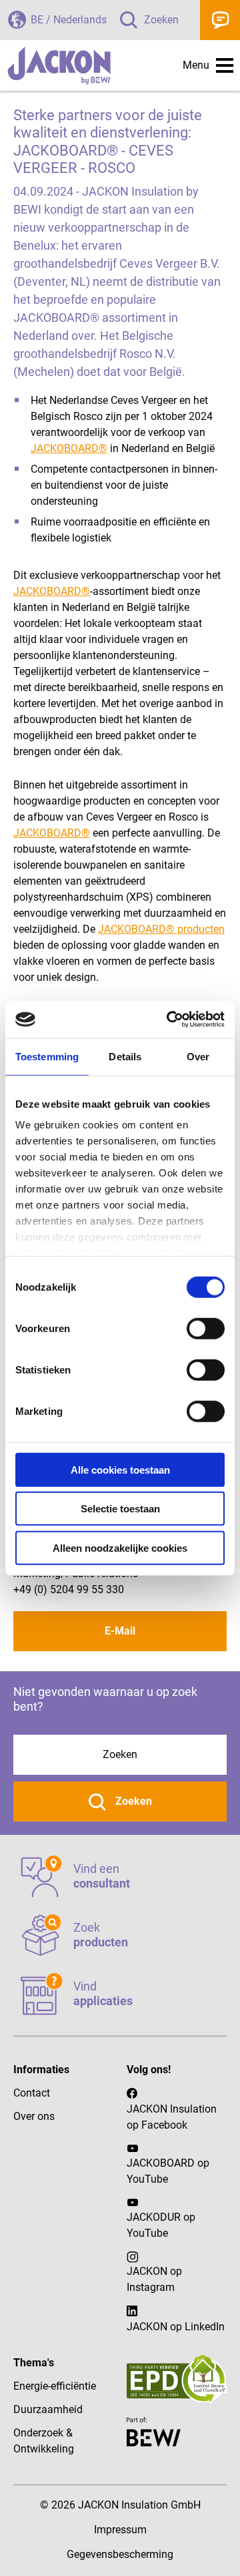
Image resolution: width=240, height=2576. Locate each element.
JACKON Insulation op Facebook (172, 2117)
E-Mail (120, 1631)
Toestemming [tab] (47, 1056)
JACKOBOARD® (69, 448)
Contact (220, 20)
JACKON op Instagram (154, 2279)
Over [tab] (198, 1056)
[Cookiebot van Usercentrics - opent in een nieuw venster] (169, 1020)
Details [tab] (125, 1056)
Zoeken (161, 20)
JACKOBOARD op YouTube (168, 2171)
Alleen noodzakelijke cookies (120, 1547)
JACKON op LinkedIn (176, 2327)
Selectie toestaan (120, 1509)
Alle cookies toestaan (120, 1469)
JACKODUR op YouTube (161, 2225)
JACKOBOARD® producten (161, 929)
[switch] (206, 1328)
